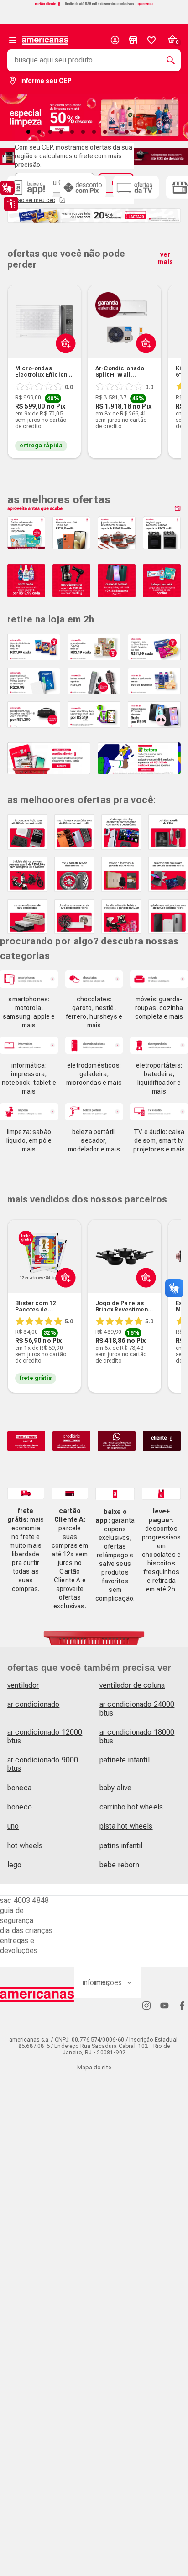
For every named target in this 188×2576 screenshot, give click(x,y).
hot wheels (25, 1846)
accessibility (11, 204)
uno (13, 1826)
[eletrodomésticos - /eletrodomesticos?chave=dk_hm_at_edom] (94, 1045)
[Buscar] (167, 60)
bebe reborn (119, 1865)
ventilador (23, 1685)
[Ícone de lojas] (133, 40)
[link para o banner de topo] (94, 5)
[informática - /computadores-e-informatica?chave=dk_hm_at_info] (29, 1045)
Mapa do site (94, 2068)
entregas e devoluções (19, 1946)
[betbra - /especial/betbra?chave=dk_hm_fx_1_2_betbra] (139, 758)
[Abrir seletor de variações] (64, 364)
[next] (170, 358)
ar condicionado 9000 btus (43, 1764)
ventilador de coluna (132, 1685)
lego (15, 1865)
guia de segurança (17, 1915)
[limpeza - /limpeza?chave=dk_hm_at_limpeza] (29, 1112)
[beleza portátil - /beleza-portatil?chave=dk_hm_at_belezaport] (94, 1112)
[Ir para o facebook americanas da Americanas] (182, 2005)
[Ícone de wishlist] (151, 40)
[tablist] (94, 132)
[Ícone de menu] (13, 40)
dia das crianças (26, 1931)
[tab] (28, 132)
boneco (20, 1807)
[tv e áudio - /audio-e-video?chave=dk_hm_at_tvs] (159, 1112)
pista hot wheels (126, 1826)
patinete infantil (125, 1760)
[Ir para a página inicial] (37, 1995)
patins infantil (121, 1846)
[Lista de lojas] (133, 40)
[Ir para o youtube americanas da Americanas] (164, 2005)
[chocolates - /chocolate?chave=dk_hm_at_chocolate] (94, 979)
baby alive (116, 1788)
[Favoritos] (151, 40)
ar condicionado (33, 1704)
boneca (19, 1788)
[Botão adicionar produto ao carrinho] (64, 1299)
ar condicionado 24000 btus (137, 1708)
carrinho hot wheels (131, 1807)
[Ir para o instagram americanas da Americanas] (146, 2005)
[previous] (18, 358)
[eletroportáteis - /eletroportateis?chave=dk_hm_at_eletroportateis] (159, 1045)
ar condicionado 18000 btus (137, 1736)
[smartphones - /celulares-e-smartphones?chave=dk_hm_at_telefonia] (29, 979)
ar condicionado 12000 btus (45, 1736)
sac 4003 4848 (24, 1900)
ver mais (165, 258)
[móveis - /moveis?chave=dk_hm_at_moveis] (159, 979)
